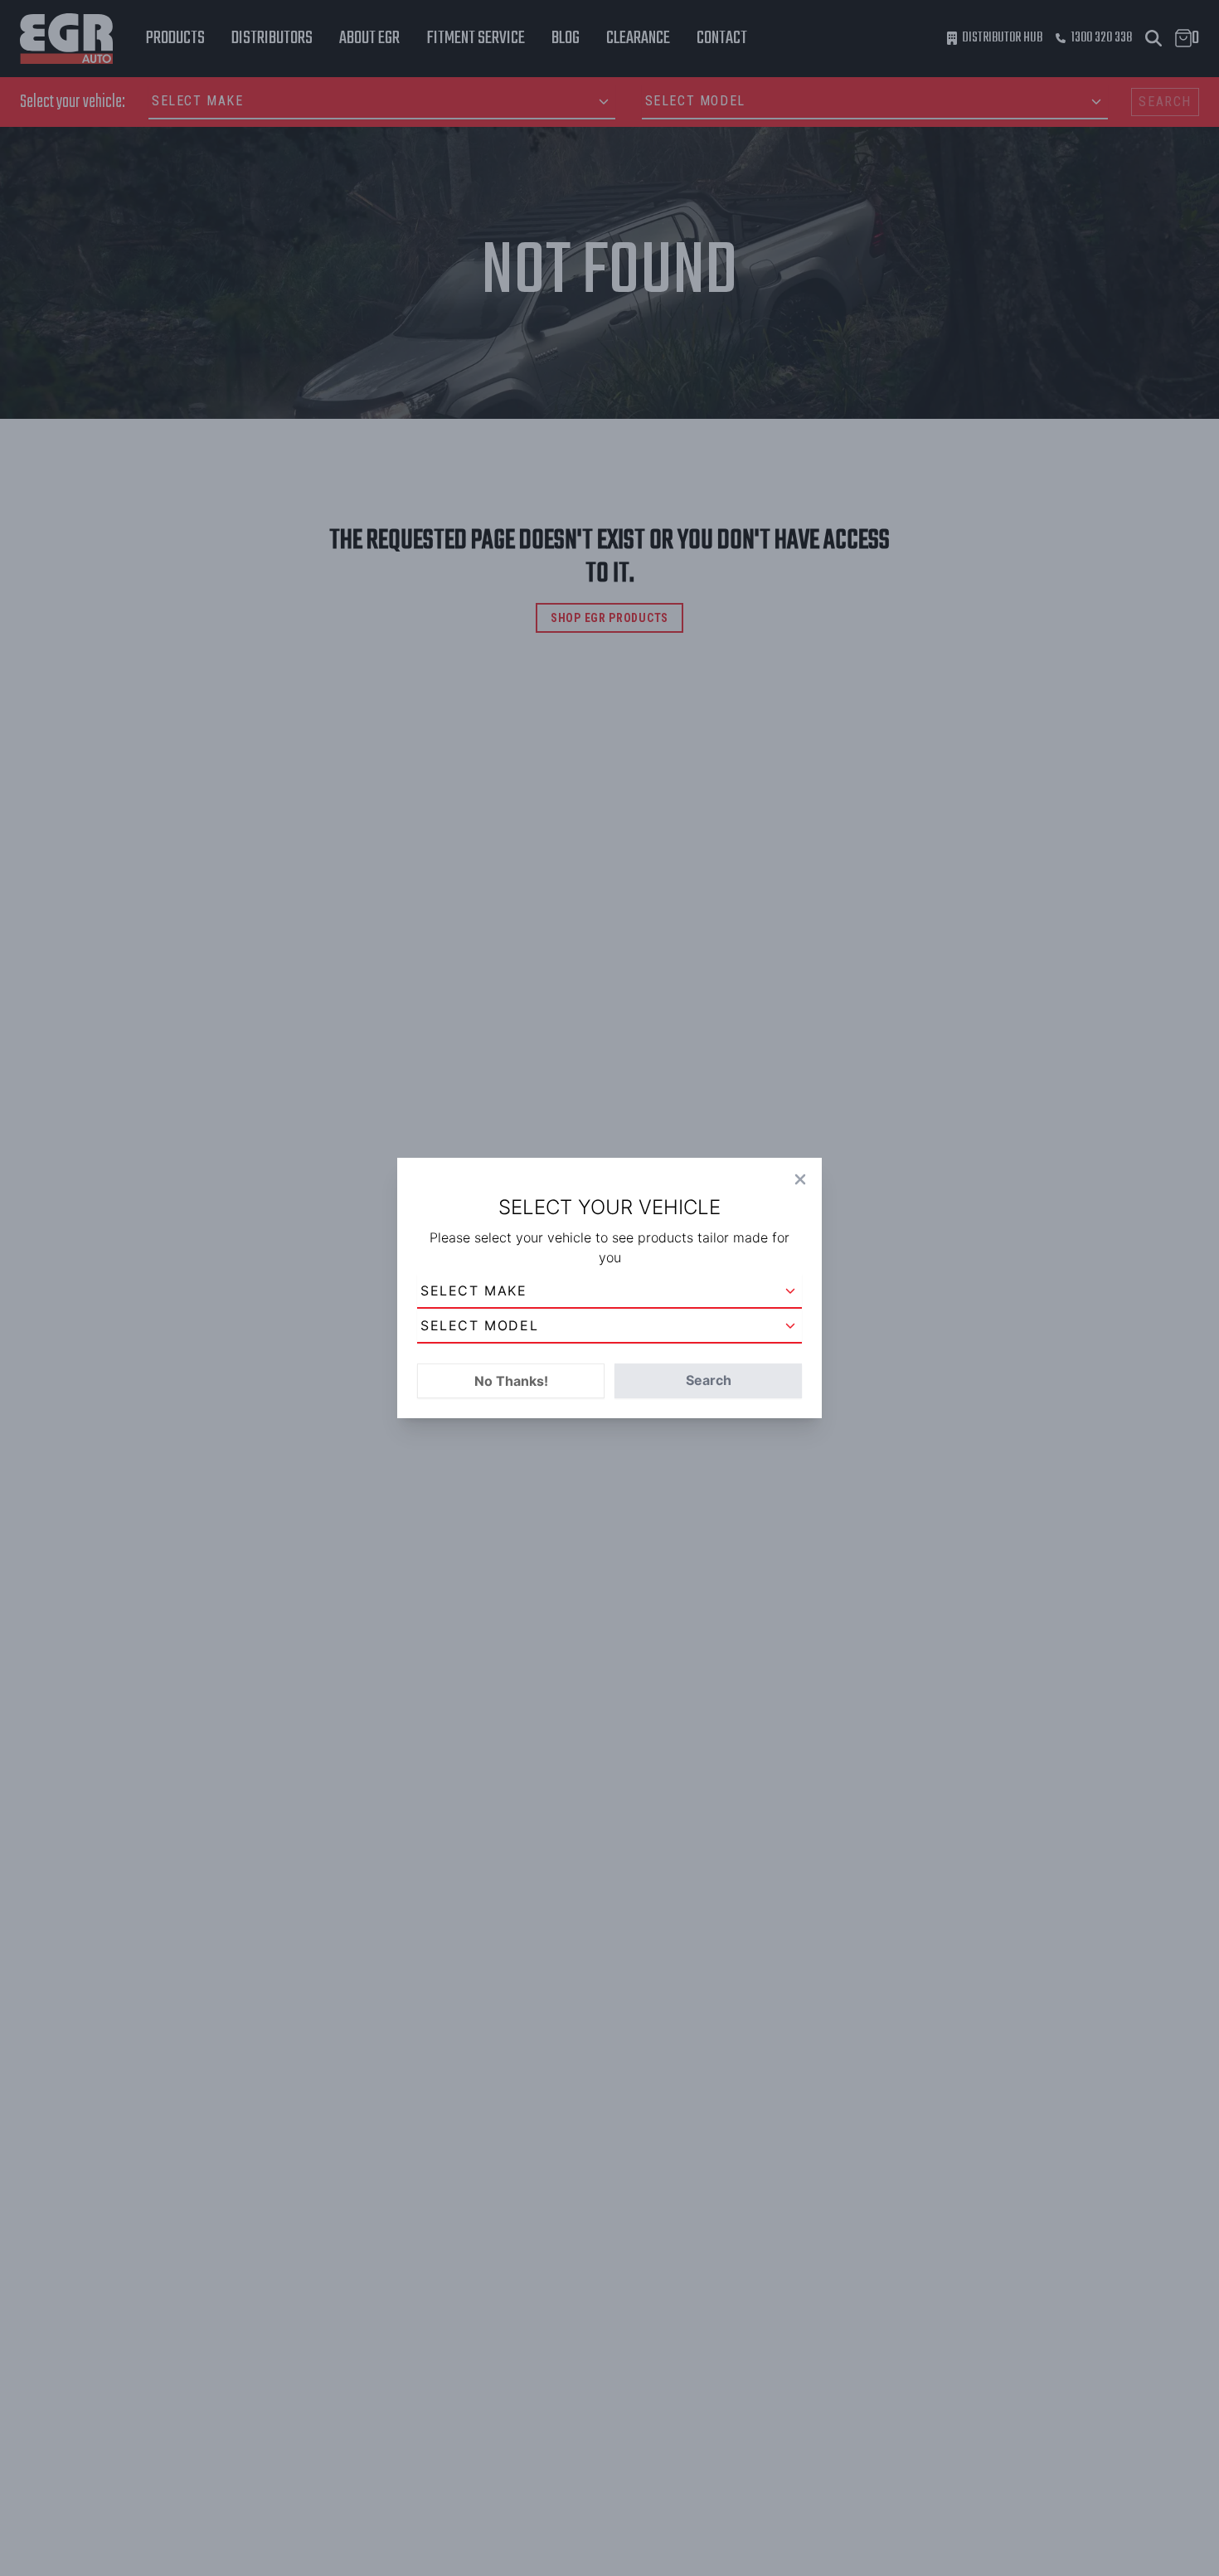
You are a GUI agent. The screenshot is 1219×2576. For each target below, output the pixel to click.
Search (709, 1380)
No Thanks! (511, 1381)
